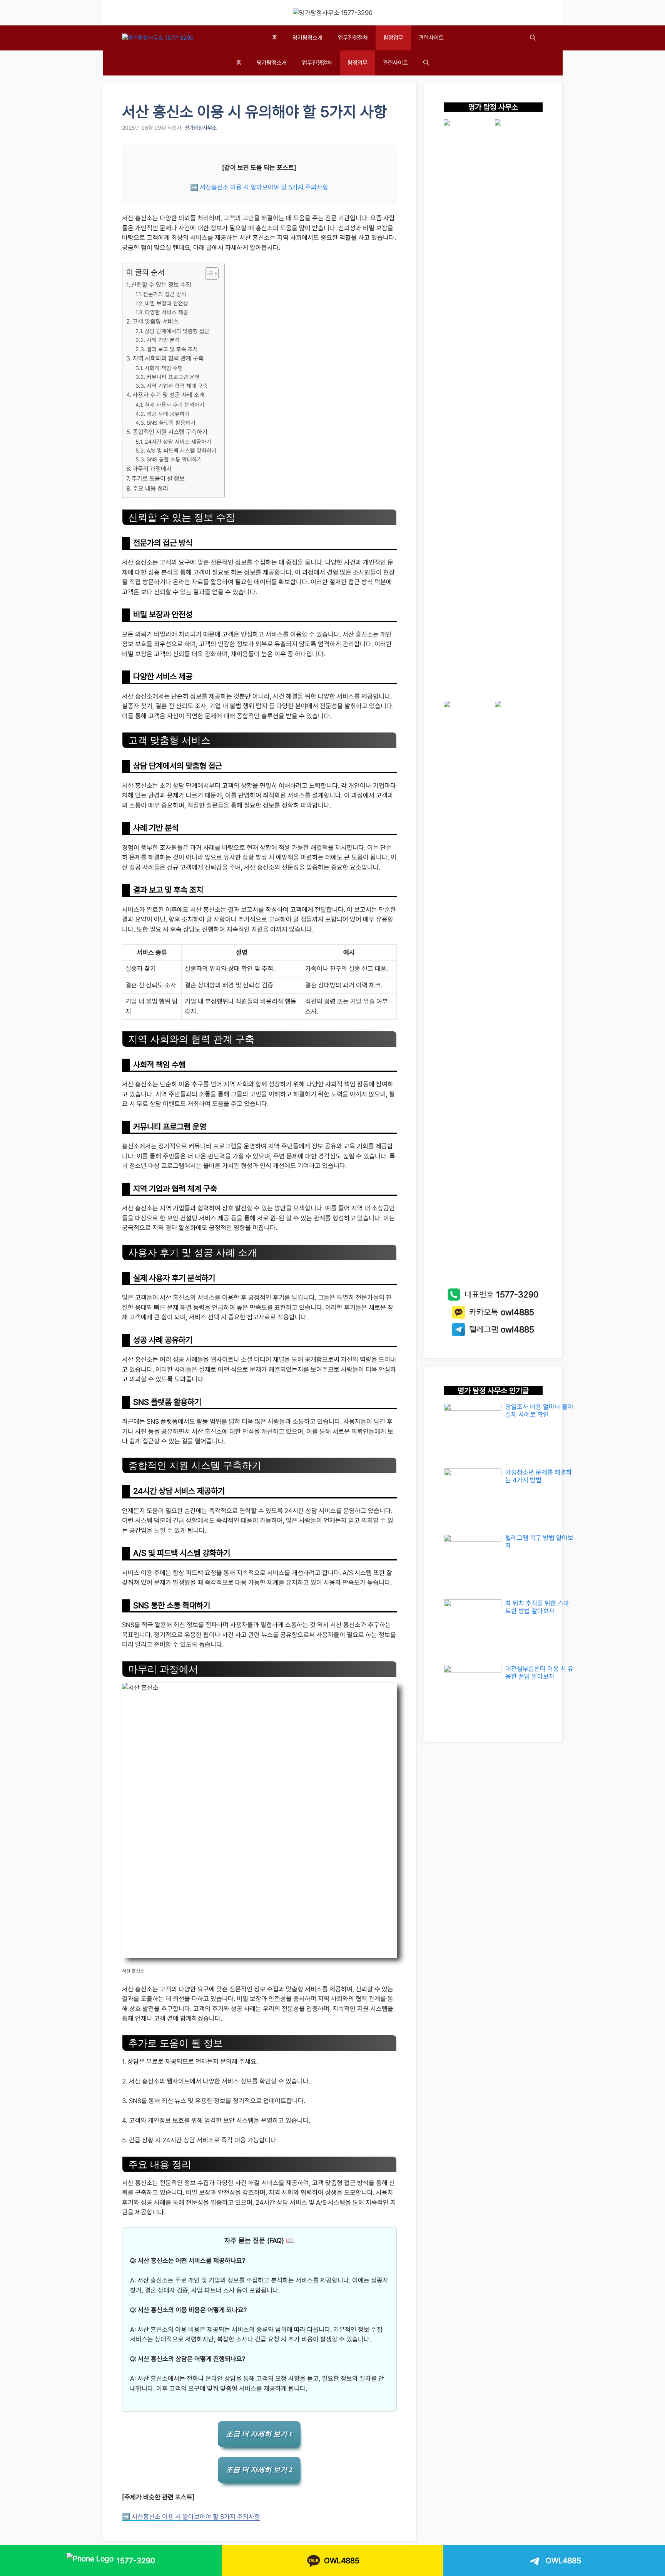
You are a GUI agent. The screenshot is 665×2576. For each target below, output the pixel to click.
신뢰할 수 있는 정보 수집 (161, 285)
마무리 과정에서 (152, 469)
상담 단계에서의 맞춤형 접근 (177, 331)
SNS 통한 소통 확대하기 (174, 459)
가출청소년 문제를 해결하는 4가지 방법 (539, 1476)
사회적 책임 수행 (164, 368)
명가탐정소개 (307, 38)
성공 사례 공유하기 (168, 414)
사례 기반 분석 (163, 340)
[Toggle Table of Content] (208, 273)
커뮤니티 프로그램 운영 (173, 377)
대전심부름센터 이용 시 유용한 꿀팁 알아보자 (539, 1673)
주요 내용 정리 (150, 489)
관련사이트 (431, 38)
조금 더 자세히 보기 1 (259, 2434)
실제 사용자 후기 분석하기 (175, 405)
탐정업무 (393, 38)
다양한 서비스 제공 (167, 312)
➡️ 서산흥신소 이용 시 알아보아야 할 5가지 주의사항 (259, 187)
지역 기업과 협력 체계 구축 (177, 386)
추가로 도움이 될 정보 (158, 478)
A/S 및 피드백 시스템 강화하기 (182, 450)
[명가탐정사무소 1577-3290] (158, 38)
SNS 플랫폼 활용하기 (171, 423)
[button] (533, 38)
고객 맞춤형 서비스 (155, 321)
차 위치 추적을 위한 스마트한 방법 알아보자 (537, 1607)
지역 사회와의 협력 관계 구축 (168, 358)
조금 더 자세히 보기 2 (259, 2470)
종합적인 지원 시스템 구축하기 (170, 432)
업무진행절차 (353, 38)
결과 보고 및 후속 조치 (172, 349)
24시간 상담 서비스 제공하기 (178, 442)
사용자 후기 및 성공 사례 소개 (169, 395)
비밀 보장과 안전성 (167, 303)
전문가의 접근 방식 (165, 294)
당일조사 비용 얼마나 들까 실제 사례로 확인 (539, 1411)
